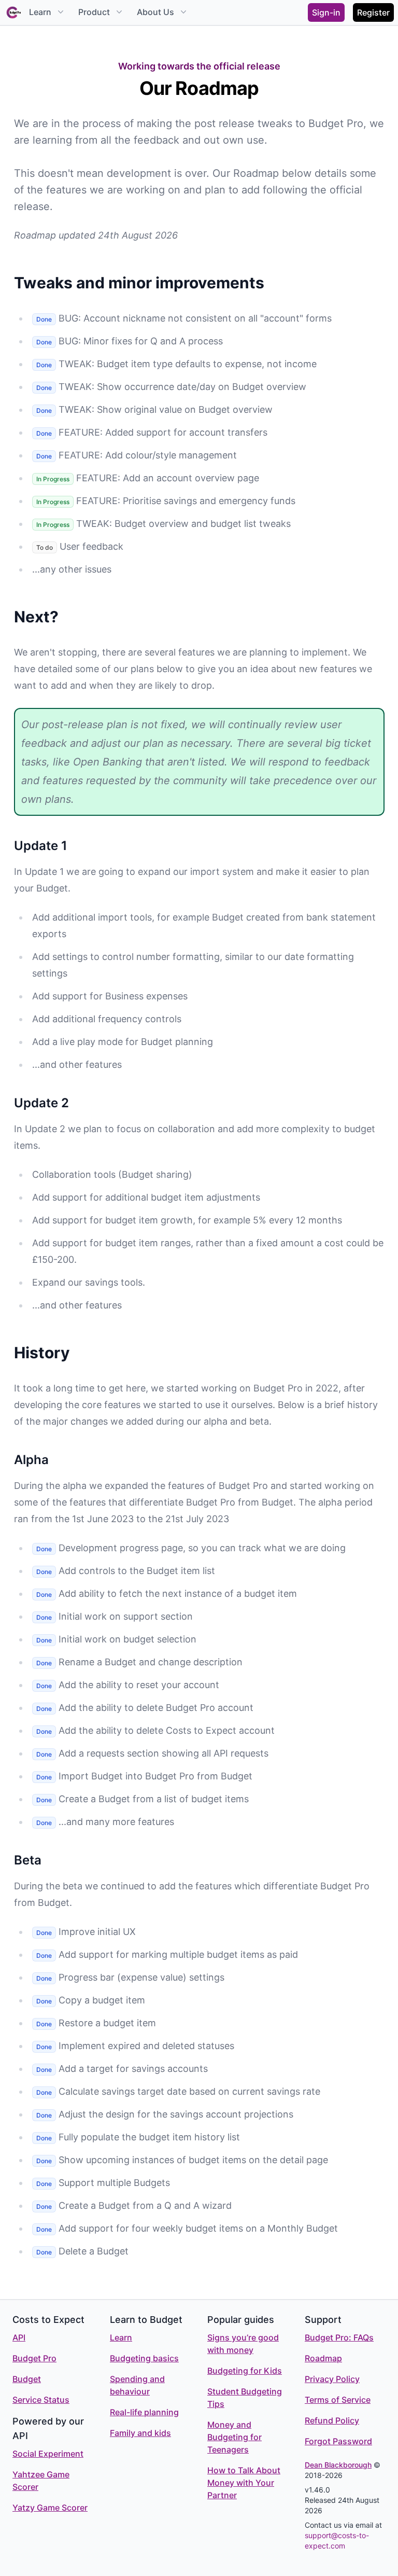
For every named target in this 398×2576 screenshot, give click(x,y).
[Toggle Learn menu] (60, 12)
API (19, 2337)
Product (94, 12)
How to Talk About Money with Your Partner (244, 2483)
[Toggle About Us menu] (182, 12)
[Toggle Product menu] (118, 12)
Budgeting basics (144, 2358)
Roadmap (323, 2358)
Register (373, 12)
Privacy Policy (332, 2379)
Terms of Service (338, 2400)
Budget (27, 2379)
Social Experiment (48, 2454)
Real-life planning (144, 2412)
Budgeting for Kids (245, 2371)
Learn (40, 12)
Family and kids (140, 2433)
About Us (155, 12)
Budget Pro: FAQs (339, 2337)
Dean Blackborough (338, 2465)
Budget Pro (34, 2358)
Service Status (41, 2400)
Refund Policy (332, 2420)
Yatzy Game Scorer (50, 2508)
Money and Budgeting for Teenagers (234, 2437)
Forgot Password (338, 2441)
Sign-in (326, 12)
